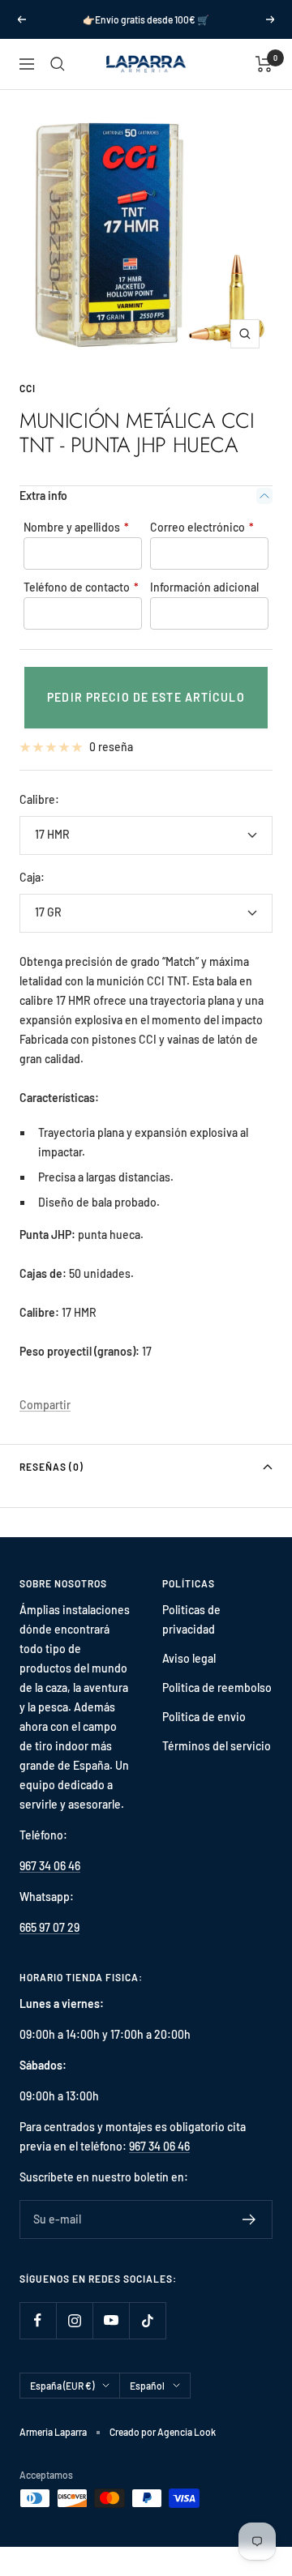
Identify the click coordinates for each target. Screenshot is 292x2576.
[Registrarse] (249, 2219)
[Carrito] (264, 64)
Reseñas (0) (52, 1467)
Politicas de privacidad (191, 1619)
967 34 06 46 (50, 1866)
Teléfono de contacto (81, 587)
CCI (28, 388)
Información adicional (204, 587)
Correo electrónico (202, 527)
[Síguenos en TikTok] (147, 2320)
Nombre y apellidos (76, 527)
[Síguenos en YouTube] (111, 2320)
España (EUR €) (62, 2386)
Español (147, 2386)
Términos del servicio (217, 1746)
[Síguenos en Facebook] (38, 2320)
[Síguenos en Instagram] (74, 2320)
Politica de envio (204, 1717)
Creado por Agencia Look (163, 2432)
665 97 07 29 (49, 1927)
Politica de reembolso (217, 1687)
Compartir (45, 1405)
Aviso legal (189, 1658)
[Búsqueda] (58, 64)
